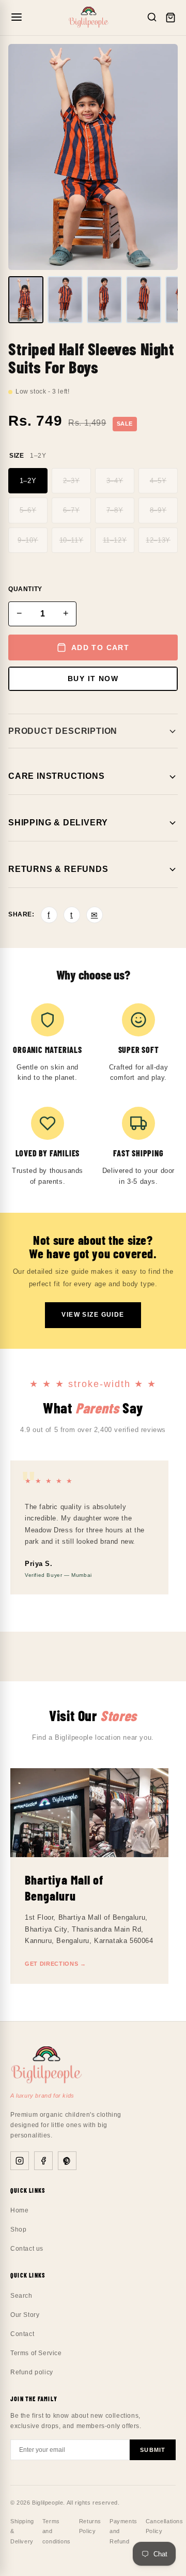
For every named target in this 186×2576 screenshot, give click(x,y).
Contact (22, 2334)
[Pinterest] (67, 2161)
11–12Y (115, 540)
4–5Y (158, 481)
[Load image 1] (26, 300)
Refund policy (32, 2372)
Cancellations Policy (165, 2526)
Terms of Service (36, 2353)
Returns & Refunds (58, 869)
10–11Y (72, 540)
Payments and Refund (123, 2532)
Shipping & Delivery (58, 823)
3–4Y (115, 481)
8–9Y (158, 510)
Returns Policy (90, 2526)
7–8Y (115, 510)
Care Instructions (57, 776)
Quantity (25, 589)
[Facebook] (43, 2161)
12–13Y (158, 540)
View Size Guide (93, 1315)
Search (21, 2296)
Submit (153, 2450)
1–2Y (28, 481)
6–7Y (71, 510)
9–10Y (28, 540)
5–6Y (28, 510)
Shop (18, 2229)
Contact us (27, 2249)
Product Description (63, 731)
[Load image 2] (65, 300)
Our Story (25, 2315)
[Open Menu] (17, 18)
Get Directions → (56, 1964)
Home (19, 2210)
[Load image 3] (104, 300)
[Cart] (171, 18)
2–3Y (71, 481)
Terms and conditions (57, 2532)
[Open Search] (152, 18)
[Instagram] (20, 2161)
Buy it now (93, 679)
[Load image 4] (144, 300)
